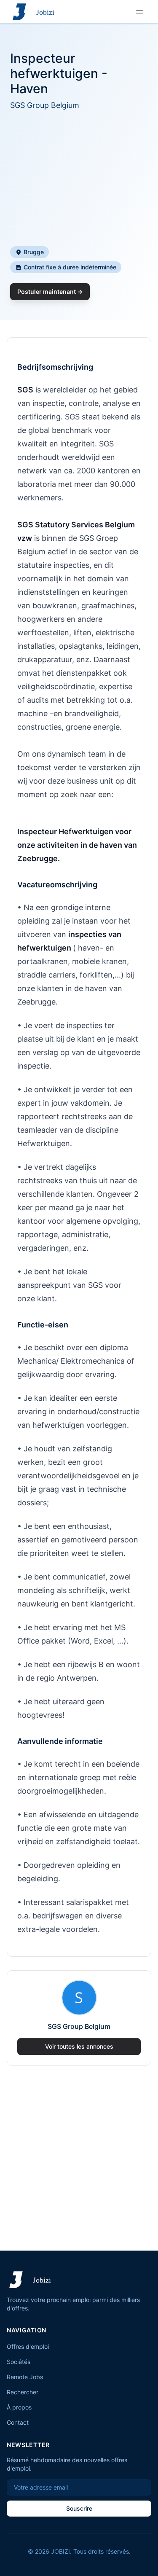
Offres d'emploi (28, 2346)
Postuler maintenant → (50, 291)
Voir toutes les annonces (79, 2046)
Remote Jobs (25, 2377)
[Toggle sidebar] (139, 12)
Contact (18, 2422)
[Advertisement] (79, 179)
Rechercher (23, 2392)
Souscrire (79, 2508)
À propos (19, 2407)
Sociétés (19, 2362)
